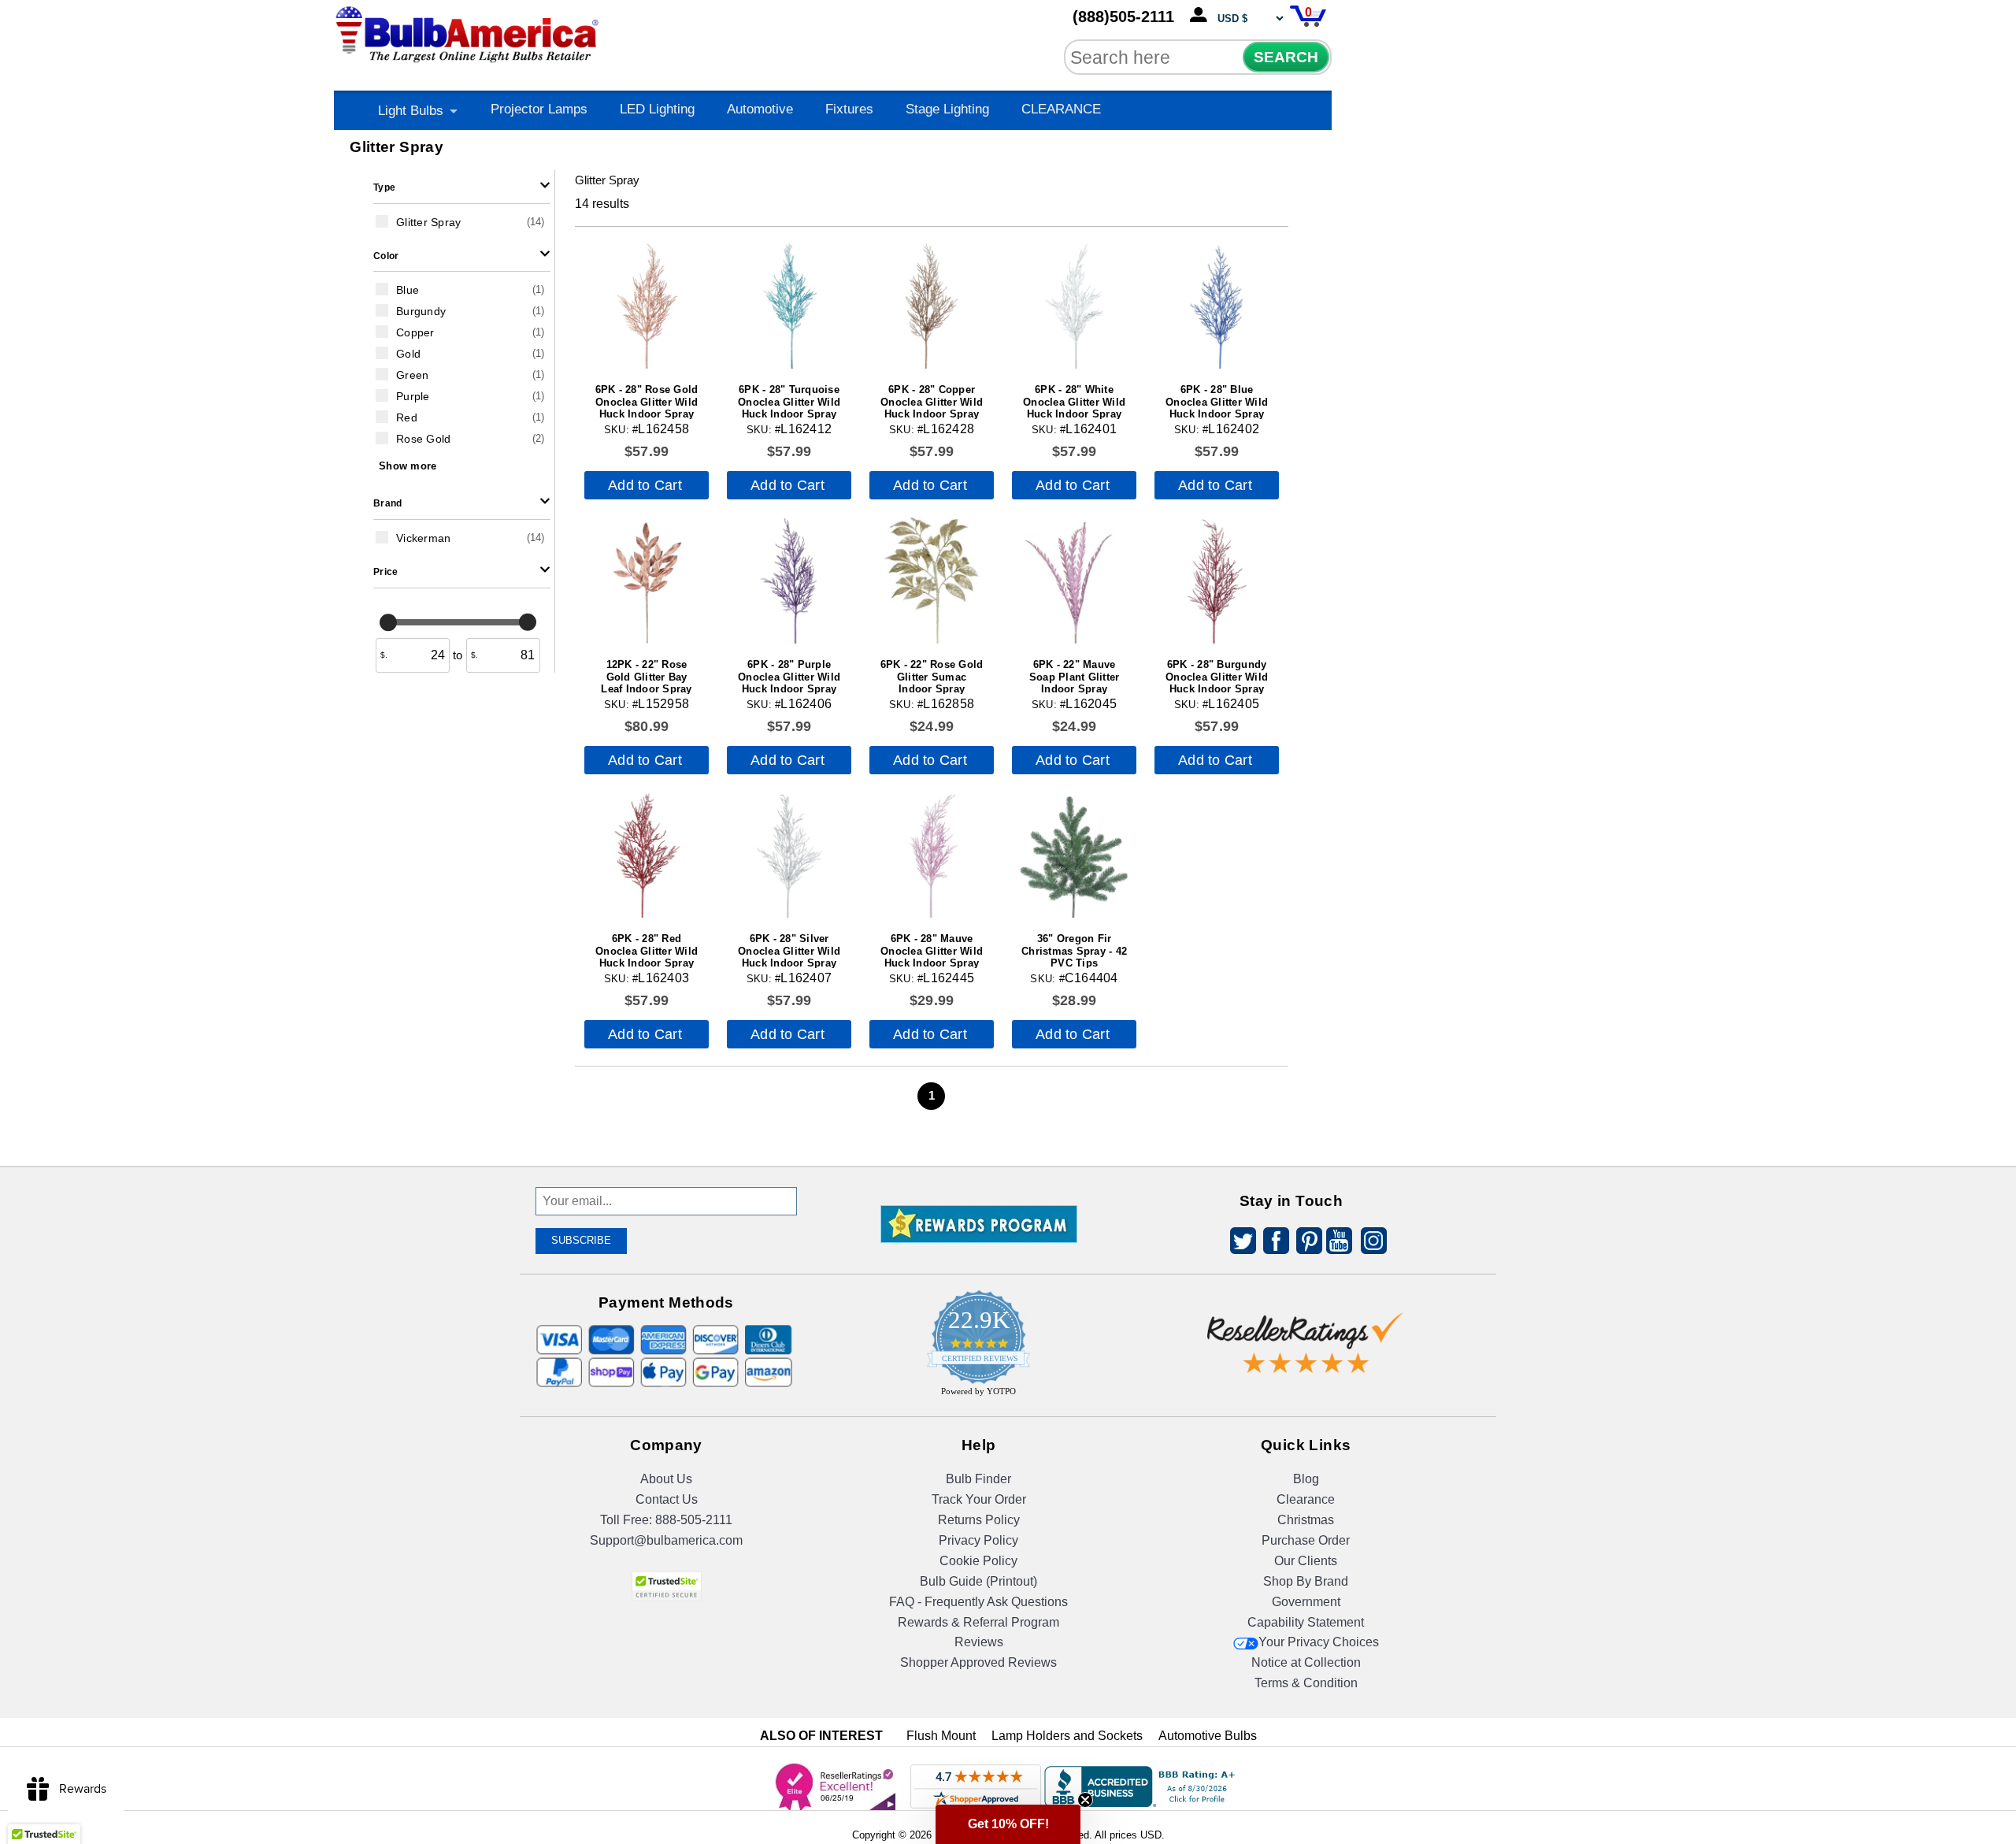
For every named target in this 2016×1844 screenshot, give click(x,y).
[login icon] (1202, 16)
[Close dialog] (1171, 772)
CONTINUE (1008, 1073)
